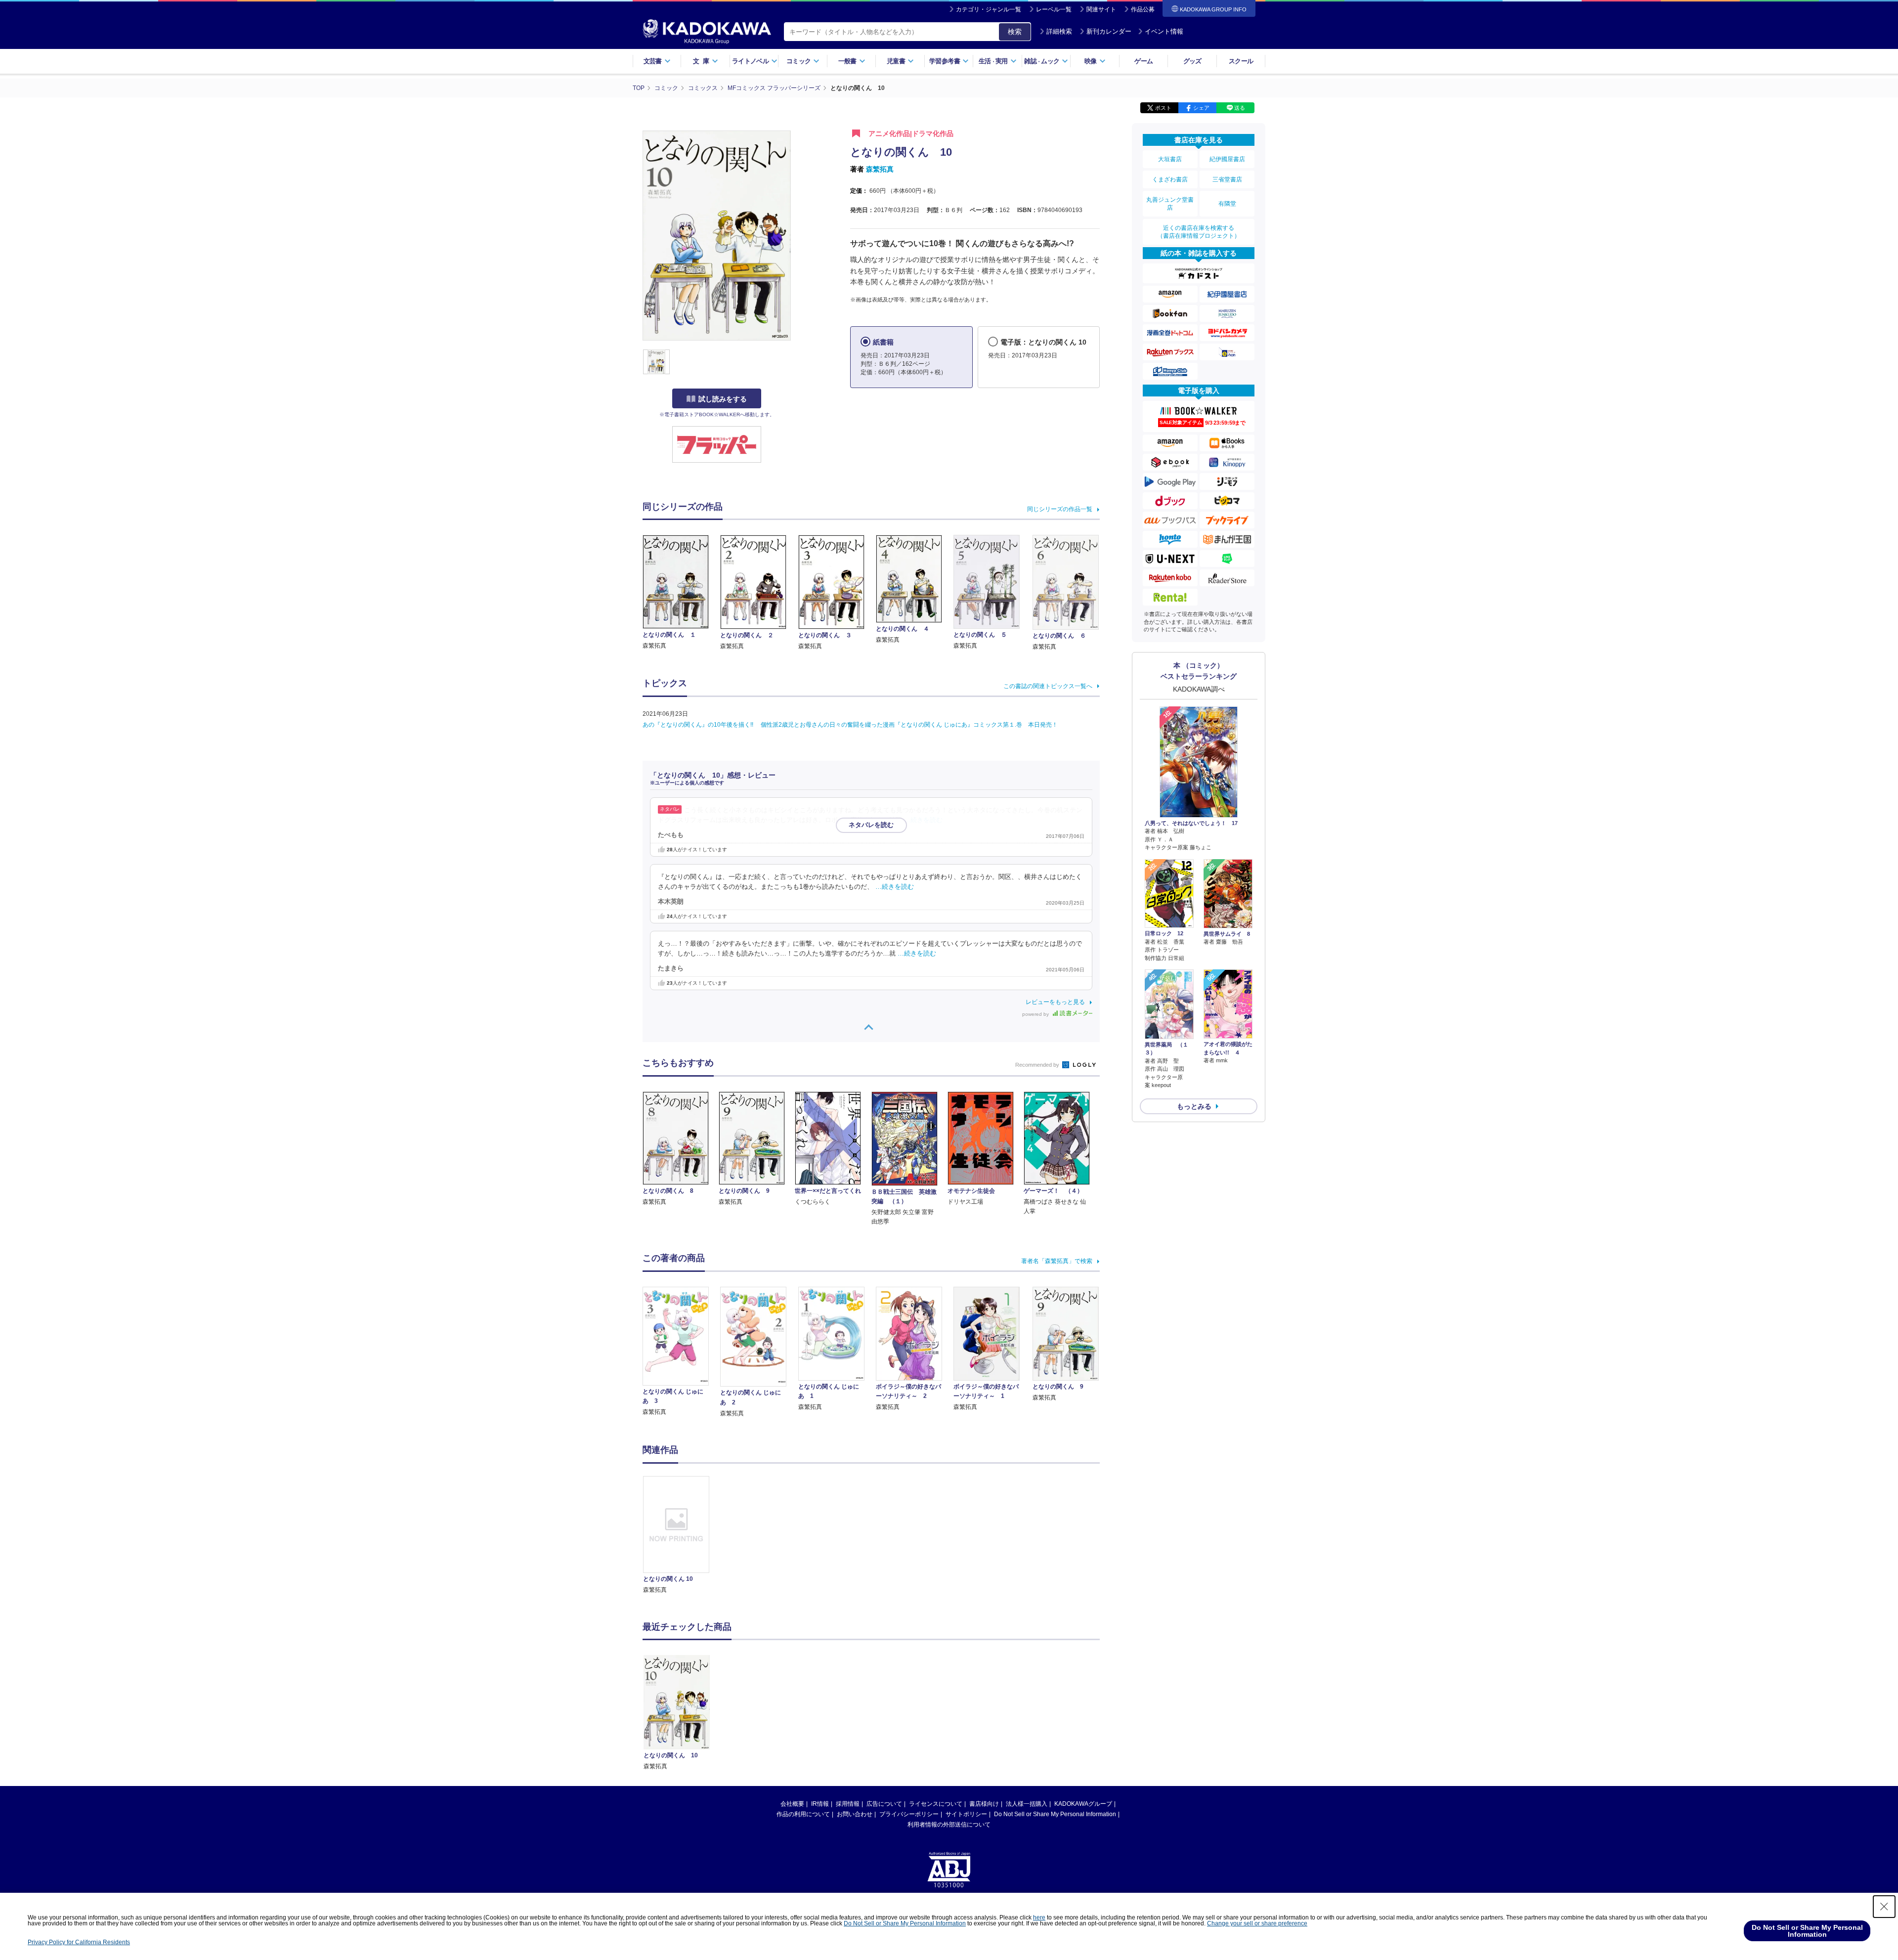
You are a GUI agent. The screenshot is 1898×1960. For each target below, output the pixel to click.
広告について (884, 1804)
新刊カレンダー (1109, 31)
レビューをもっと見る (1055, 1002)
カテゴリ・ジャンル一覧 (989, 9)
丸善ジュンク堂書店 (1170, 204)
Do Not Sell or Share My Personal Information (1055, 1814)
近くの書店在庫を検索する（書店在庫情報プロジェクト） (1199, 232)
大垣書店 (1170, 159)
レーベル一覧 (1054, 9)
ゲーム (1143, 61)
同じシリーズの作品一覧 (1060, 509)
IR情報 (820, 1804)
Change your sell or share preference (1257, 1923)
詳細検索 (1059, 31)
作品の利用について (803, 1814)
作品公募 (1143, 9)
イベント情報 (1164, 31)
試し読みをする (723, 399)
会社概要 (792, 1804)
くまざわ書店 (1170, 179)
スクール (1241, 61)
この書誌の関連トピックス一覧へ (1048, 686)
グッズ (1192, 61)
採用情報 (848, 1804)
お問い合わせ (855, 1814)
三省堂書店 (1227, 179)
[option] (682, 1536)
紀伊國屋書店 (1227, 159)
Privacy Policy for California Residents (79, 1942)
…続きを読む (923, 820)
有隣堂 (1227, 204)
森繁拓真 (880, 169)
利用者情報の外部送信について (949, 1825)
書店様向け (984, 1804)
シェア (1201, 108)
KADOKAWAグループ (1083, 1804)
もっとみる (1194, 1106)
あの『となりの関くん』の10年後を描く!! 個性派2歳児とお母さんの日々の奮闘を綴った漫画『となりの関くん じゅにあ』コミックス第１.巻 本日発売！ (850, 725)
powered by (1036, 1014)
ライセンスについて (936, 1804)
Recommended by (1038, 1065)
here (1039, 1917)
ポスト (1163, 108)
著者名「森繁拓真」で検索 (1057, 1261)
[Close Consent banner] (1884, 1907)
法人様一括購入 (1027, 1804)
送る (1240, 108)
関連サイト (1101, 9)
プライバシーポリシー (909, 1814)
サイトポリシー (966, 1814)
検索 (1015, 32)
